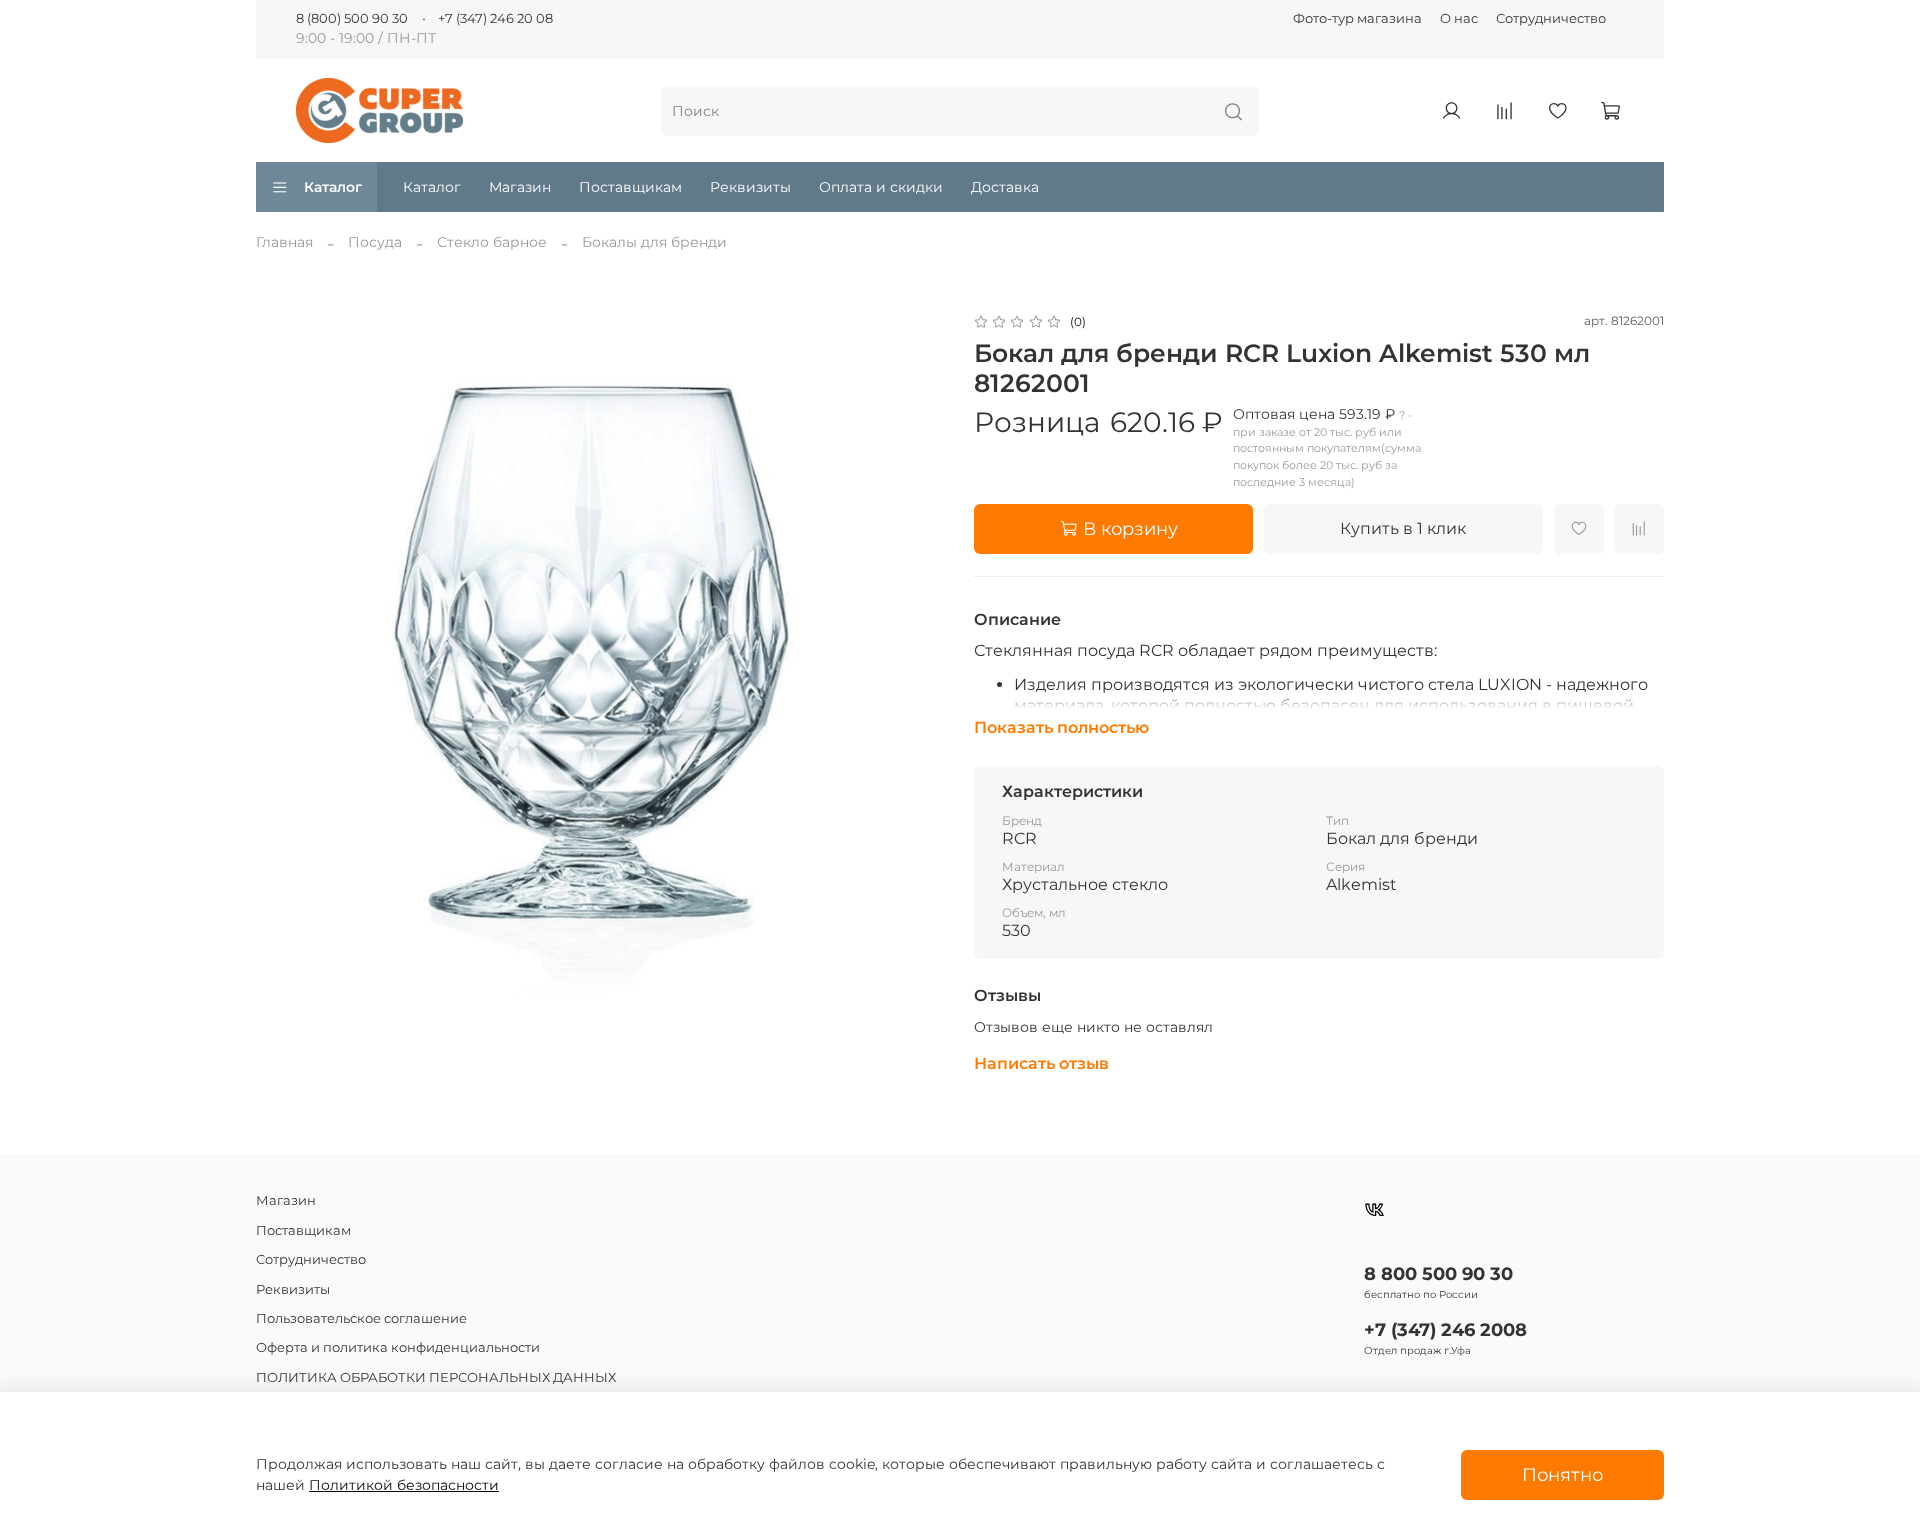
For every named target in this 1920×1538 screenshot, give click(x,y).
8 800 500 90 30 (1438, 1273)
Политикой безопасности (404, 1485)
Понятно (1562, 1474)
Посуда (375, 242)
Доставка (1005, 187)
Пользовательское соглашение (361, 1318)
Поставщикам (630, 187)
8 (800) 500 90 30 (352, 18)
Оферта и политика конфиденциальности (398, 1347)
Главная (284, 242)
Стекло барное (492, 242)
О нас (1459, 18)
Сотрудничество (1551, 18)
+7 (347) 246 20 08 (495, 18)
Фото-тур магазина (1357, 18)
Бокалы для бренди (654, 242)
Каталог (333, 187)
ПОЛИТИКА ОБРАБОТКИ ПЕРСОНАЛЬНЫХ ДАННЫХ (436, 1377)
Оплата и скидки (881, 187)
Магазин (520, 187)
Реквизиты (750, 187)
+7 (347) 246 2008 (1445, 1329)
